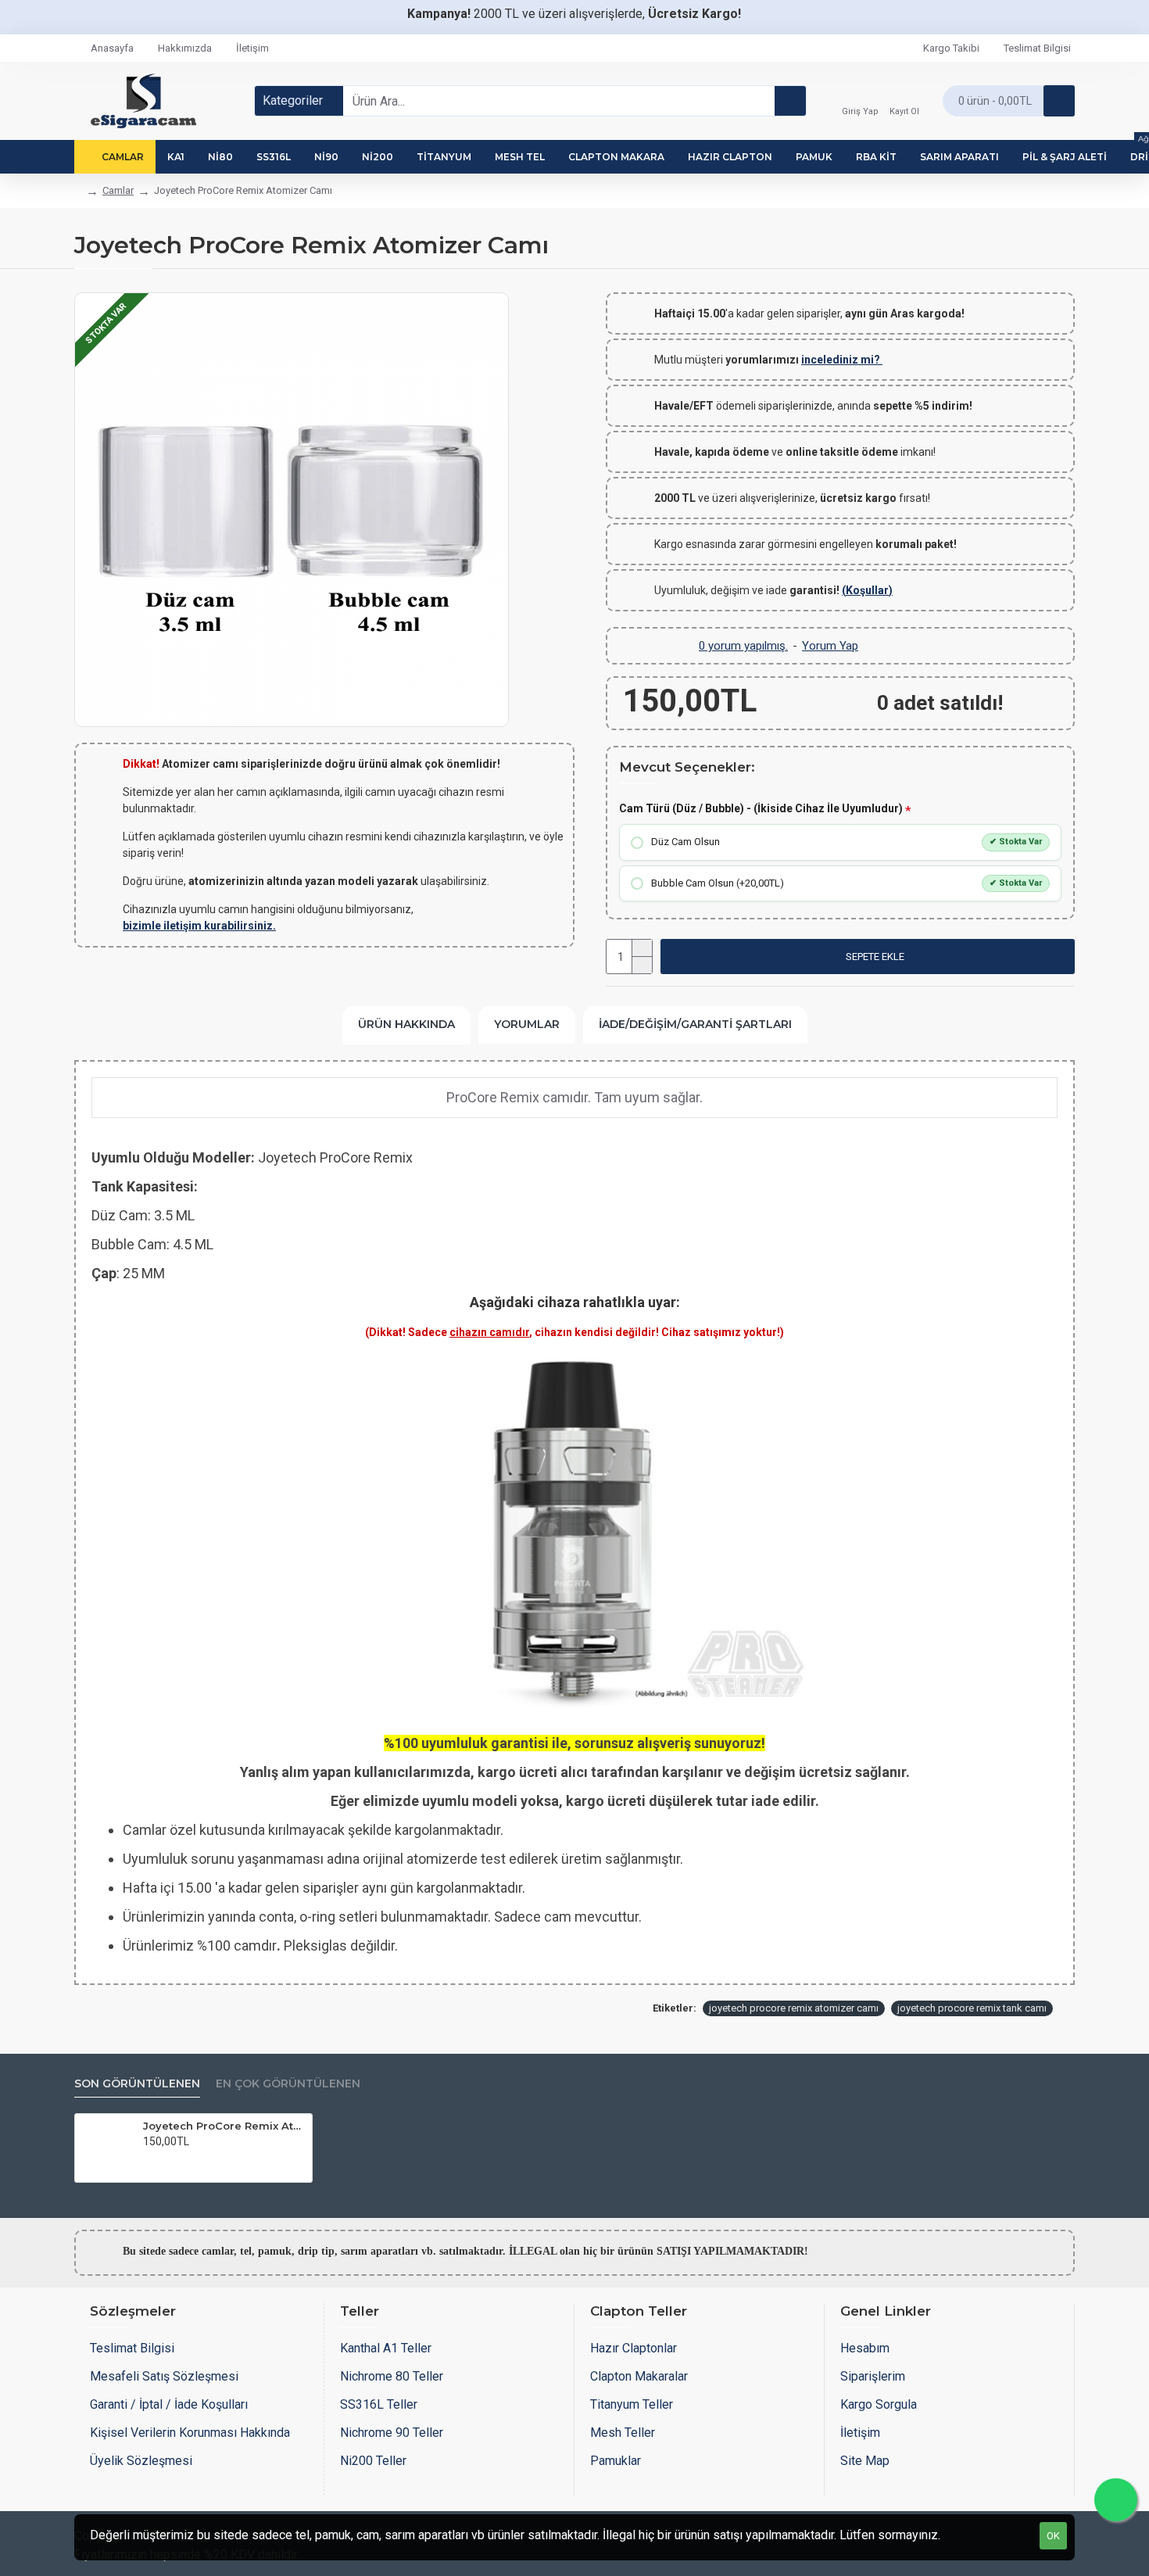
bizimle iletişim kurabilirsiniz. (199, 926)
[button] (868, 957)
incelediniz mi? (842, 360)
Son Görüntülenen (137, 2084)
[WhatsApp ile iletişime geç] (1116, 2500)
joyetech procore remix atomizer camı (794, 2008)
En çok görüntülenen (288, 2084)
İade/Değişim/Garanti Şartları (695, 1024)
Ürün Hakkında (406, 1024)
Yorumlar (527, 1024)
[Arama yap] (790, 101)
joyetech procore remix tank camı (972, 2008)
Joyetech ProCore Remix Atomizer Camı (225, 2126)
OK (1053, 2536)
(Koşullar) (867, 590)
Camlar (118, 190)
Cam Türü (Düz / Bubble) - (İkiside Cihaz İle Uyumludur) (761, 808)
